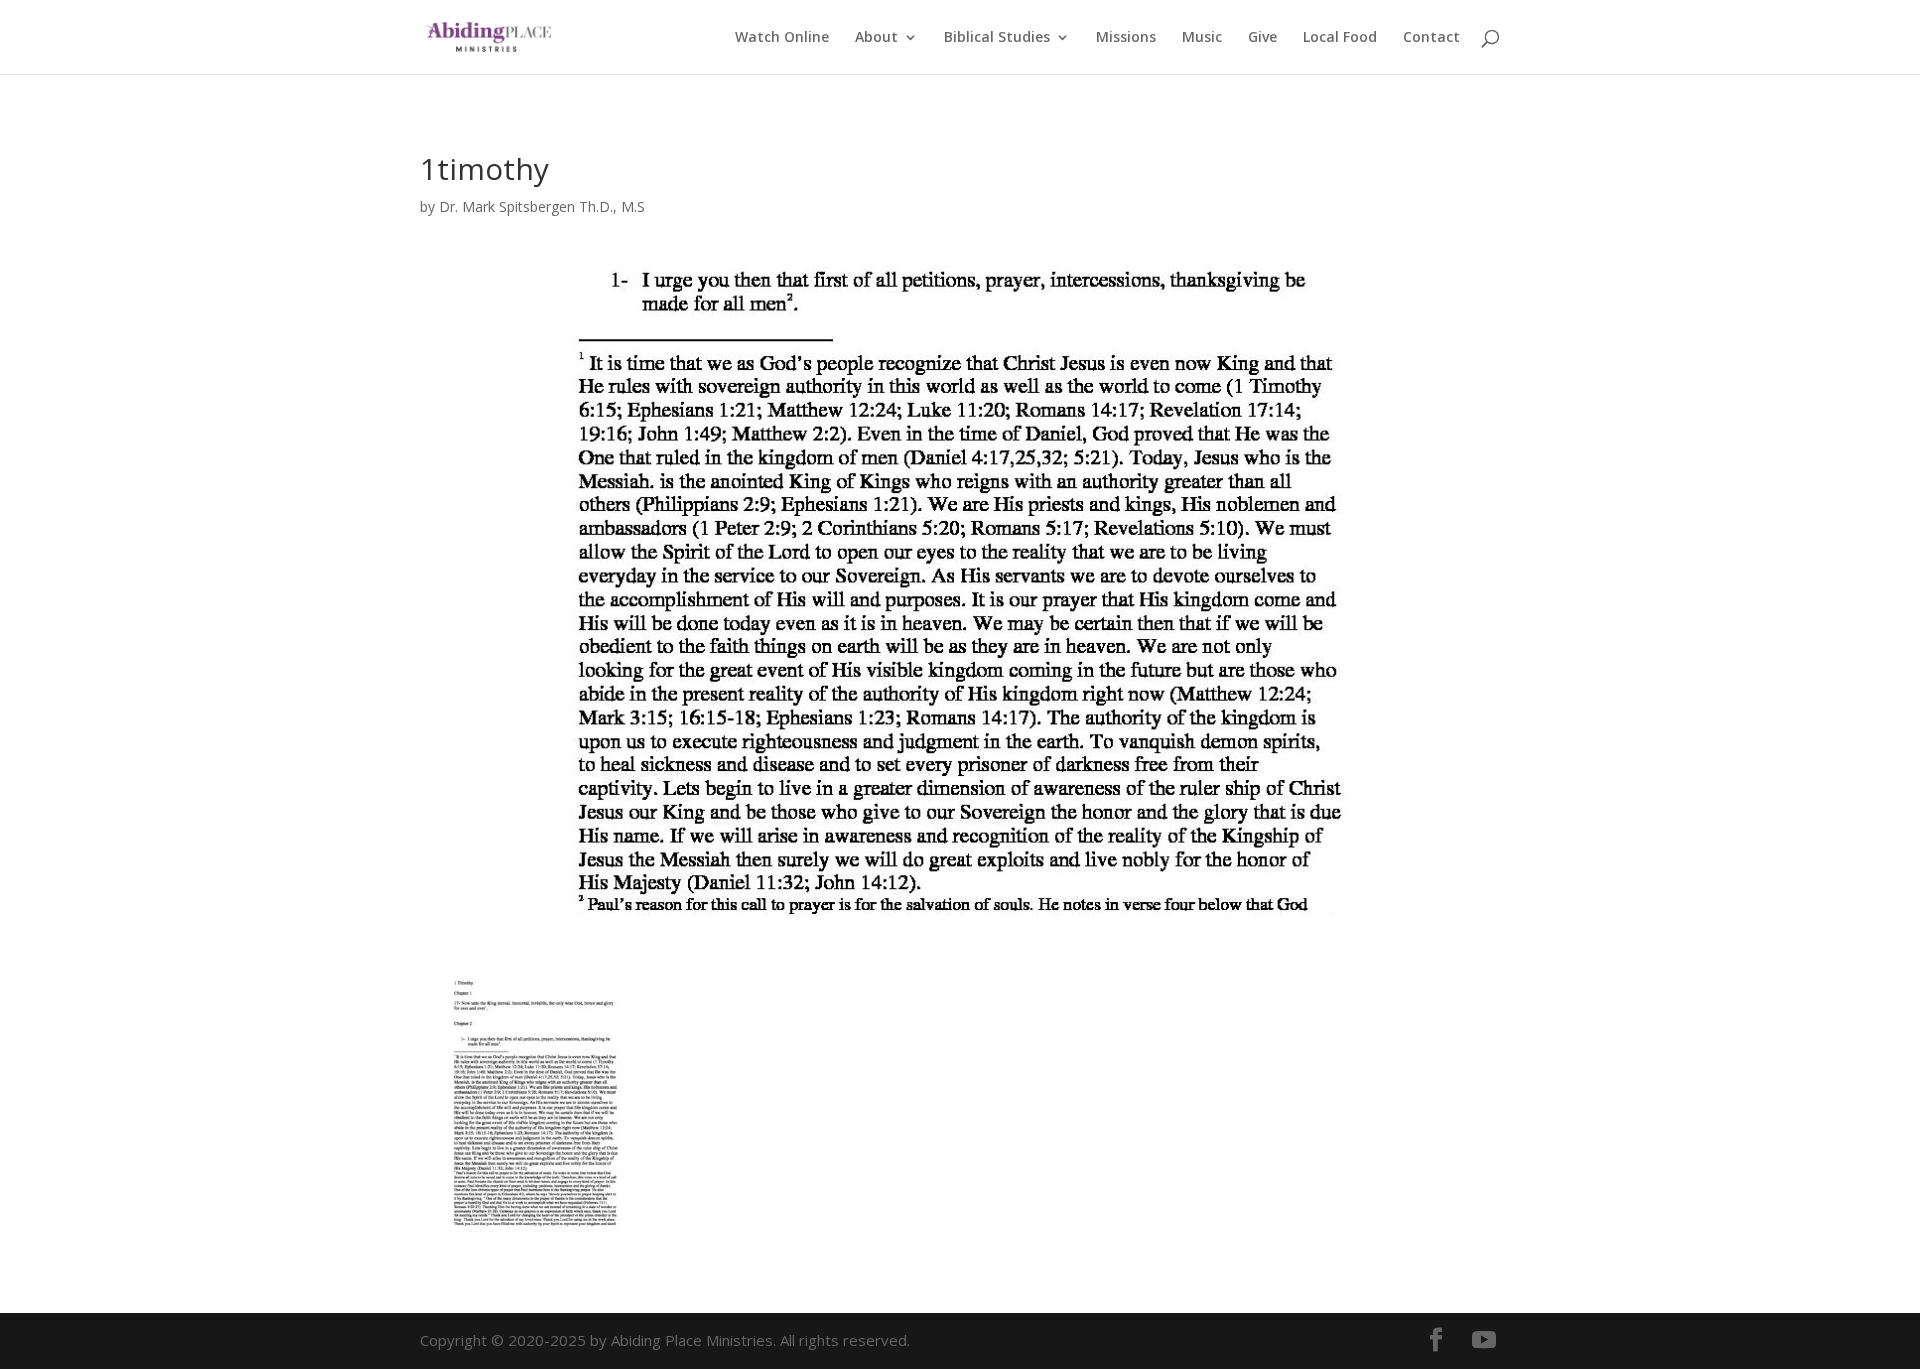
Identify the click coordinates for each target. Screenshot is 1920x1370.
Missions (1126, 38)
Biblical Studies (997, 38)
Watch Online (782, 38)
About (876, 38)
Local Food (1340, 38)
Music (1202, 38)
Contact (1431, 38)
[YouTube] (1484, 1341)
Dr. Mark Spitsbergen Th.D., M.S (542, 206)
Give (1262, 38)
